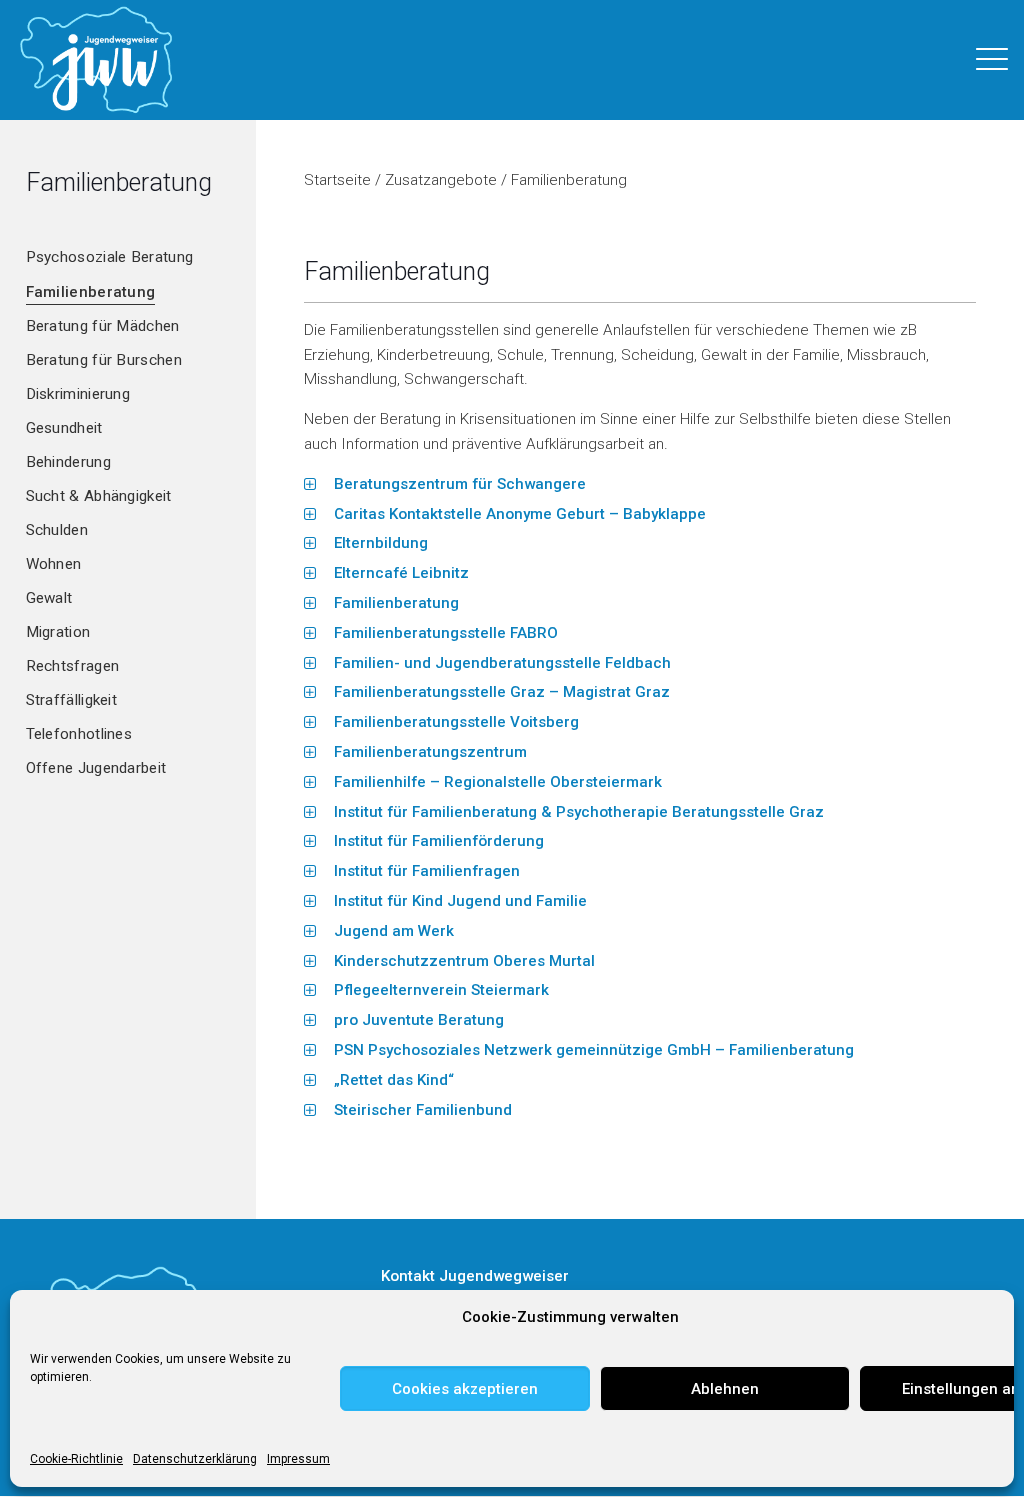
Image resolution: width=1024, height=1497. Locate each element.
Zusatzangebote (441, 180)
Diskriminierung (78, 394)
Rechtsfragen (73, 666)
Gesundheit (64, 428)
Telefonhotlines (79, 734)
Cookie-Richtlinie (76, 1459)
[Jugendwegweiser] (97, 60)
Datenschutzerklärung (195, 1459)
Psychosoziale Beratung (110, 257)
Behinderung (68, 462)
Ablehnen (725, 1389)
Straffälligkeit (72, 700)
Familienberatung (91, 292)
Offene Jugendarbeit (96, 768)
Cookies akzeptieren (465, 1389)
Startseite (337, 180)
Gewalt (49, 598)
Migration (58, 632)
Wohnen (54, 564)
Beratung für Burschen (104, 360)
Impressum (298, 1459)
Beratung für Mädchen (103, 326)
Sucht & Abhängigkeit (99, 496)
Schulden (57, 530)
